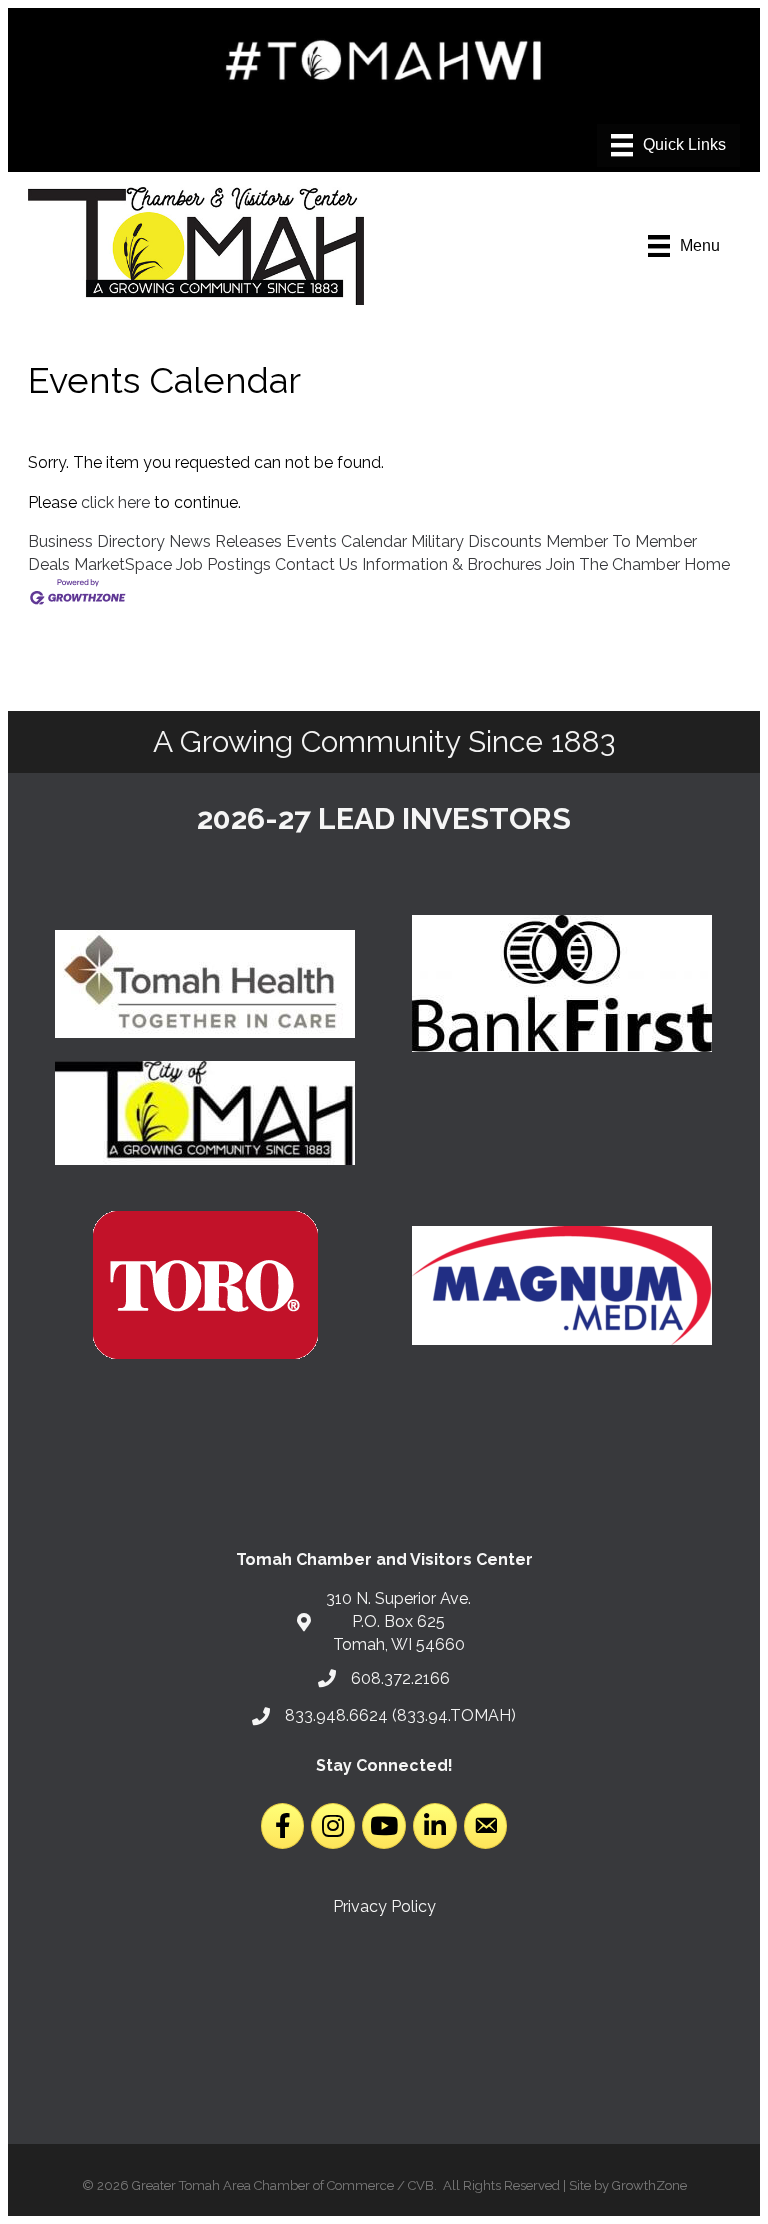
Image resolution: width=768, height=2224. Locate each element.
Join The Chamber (613, 564)
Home (707, 564)
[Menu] (668, 145)
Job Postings (223, 564)
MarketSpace (123, 564)
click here (115, 502)
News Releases (225, 541)
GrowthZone (649, 2185)
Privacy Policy (384, 1906)
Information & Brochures (452, 564)
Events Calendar (346, 541)
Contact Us (316, 564)
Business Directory (96, 541)
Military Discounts (476, 541)
